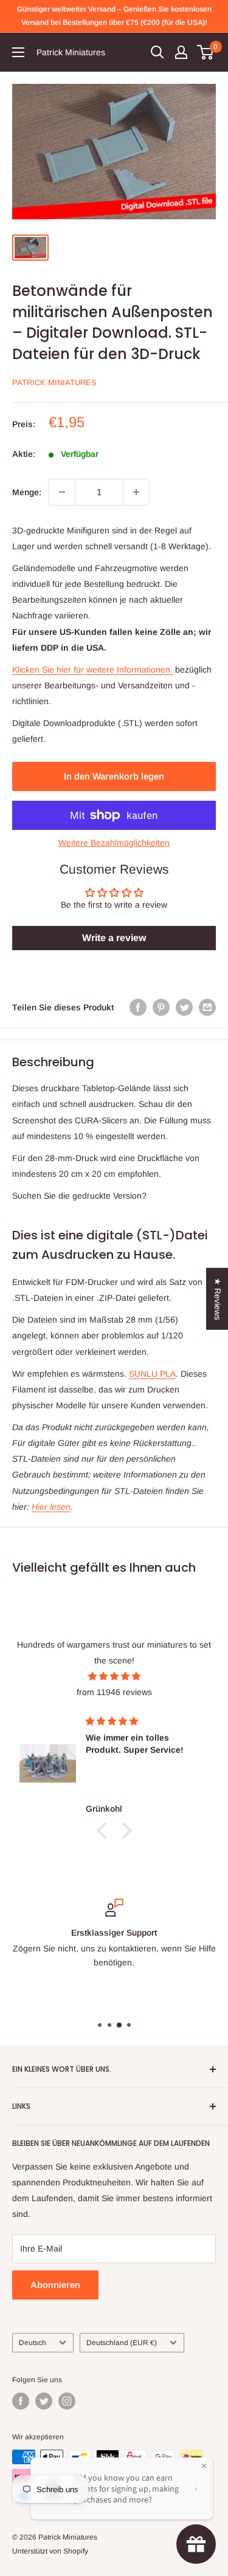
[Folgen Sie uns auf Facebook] (21, 2401)
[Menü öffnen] (18, 52)
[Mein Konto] (181, 52)
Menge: (27, 492)
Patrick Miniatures (54, 382)
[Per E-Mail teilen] (207, 1007)
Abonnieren (55, 2285)
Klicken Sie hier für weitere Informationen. (92, 670)
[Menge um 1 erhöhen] (136, 492)
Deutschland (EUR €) (122, 2343)
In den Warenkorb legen (114, 776)
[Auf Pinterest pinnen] (161, 1007)
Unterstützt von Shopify (50, 2551)
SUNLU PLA (152, 1374)
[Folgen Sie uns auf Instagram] (67, 2401)
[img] (114, 1676)
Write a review (114, 938)
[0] (206, 52)
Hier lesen (51, 1507)
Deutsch (33, 2343)
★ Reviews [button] (218, 1299)
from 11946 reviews (114, 1692)
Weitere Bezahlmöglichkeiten (114, 843)
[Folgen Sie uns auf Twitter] (44, 2401)
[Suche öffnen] (157, 52)
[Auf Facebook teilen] (138, 1007)
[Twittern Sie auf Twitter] (184, 1007)
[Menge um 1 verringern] (62, 492)
